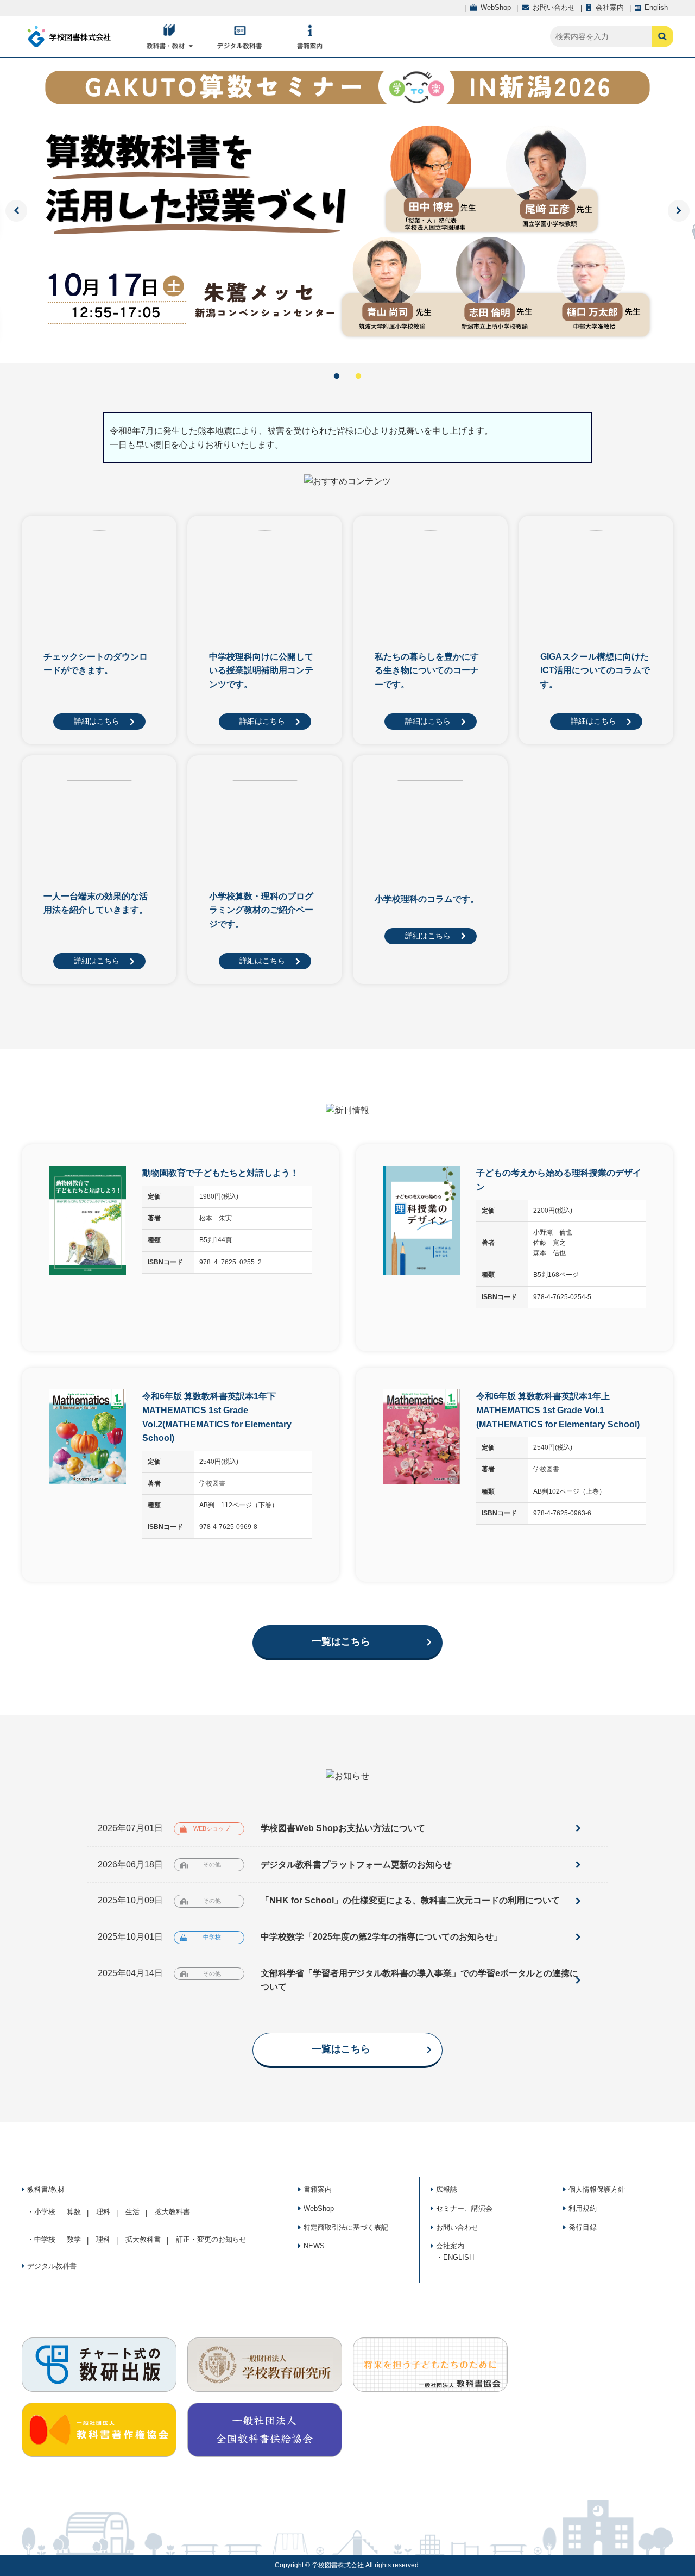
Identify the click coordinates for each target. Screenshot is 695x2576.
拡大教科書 (172, 2212)
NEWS (314, 2246)
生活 (132, 2212)
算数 (74, 2212)
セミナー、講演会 (464, 2208)
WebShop (319, 2208)
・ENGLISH (455, 2257)
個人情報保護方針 (597, 2189)
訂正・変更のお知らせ (211, 2239)
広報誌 (447, 2189)
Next (679, 211)
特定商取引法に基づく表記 (346, 2227)
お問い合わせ (457, 2227)
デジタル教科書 (52, 2266)
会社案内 (450, 2246)
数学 (74, 2239)
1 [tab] (337, 377)
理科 (103, 2212)
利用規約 (583, 2208)
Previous (16, 211)
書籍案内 (318, 2189)
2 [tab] (358, 377)
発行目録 (583, 2227)
